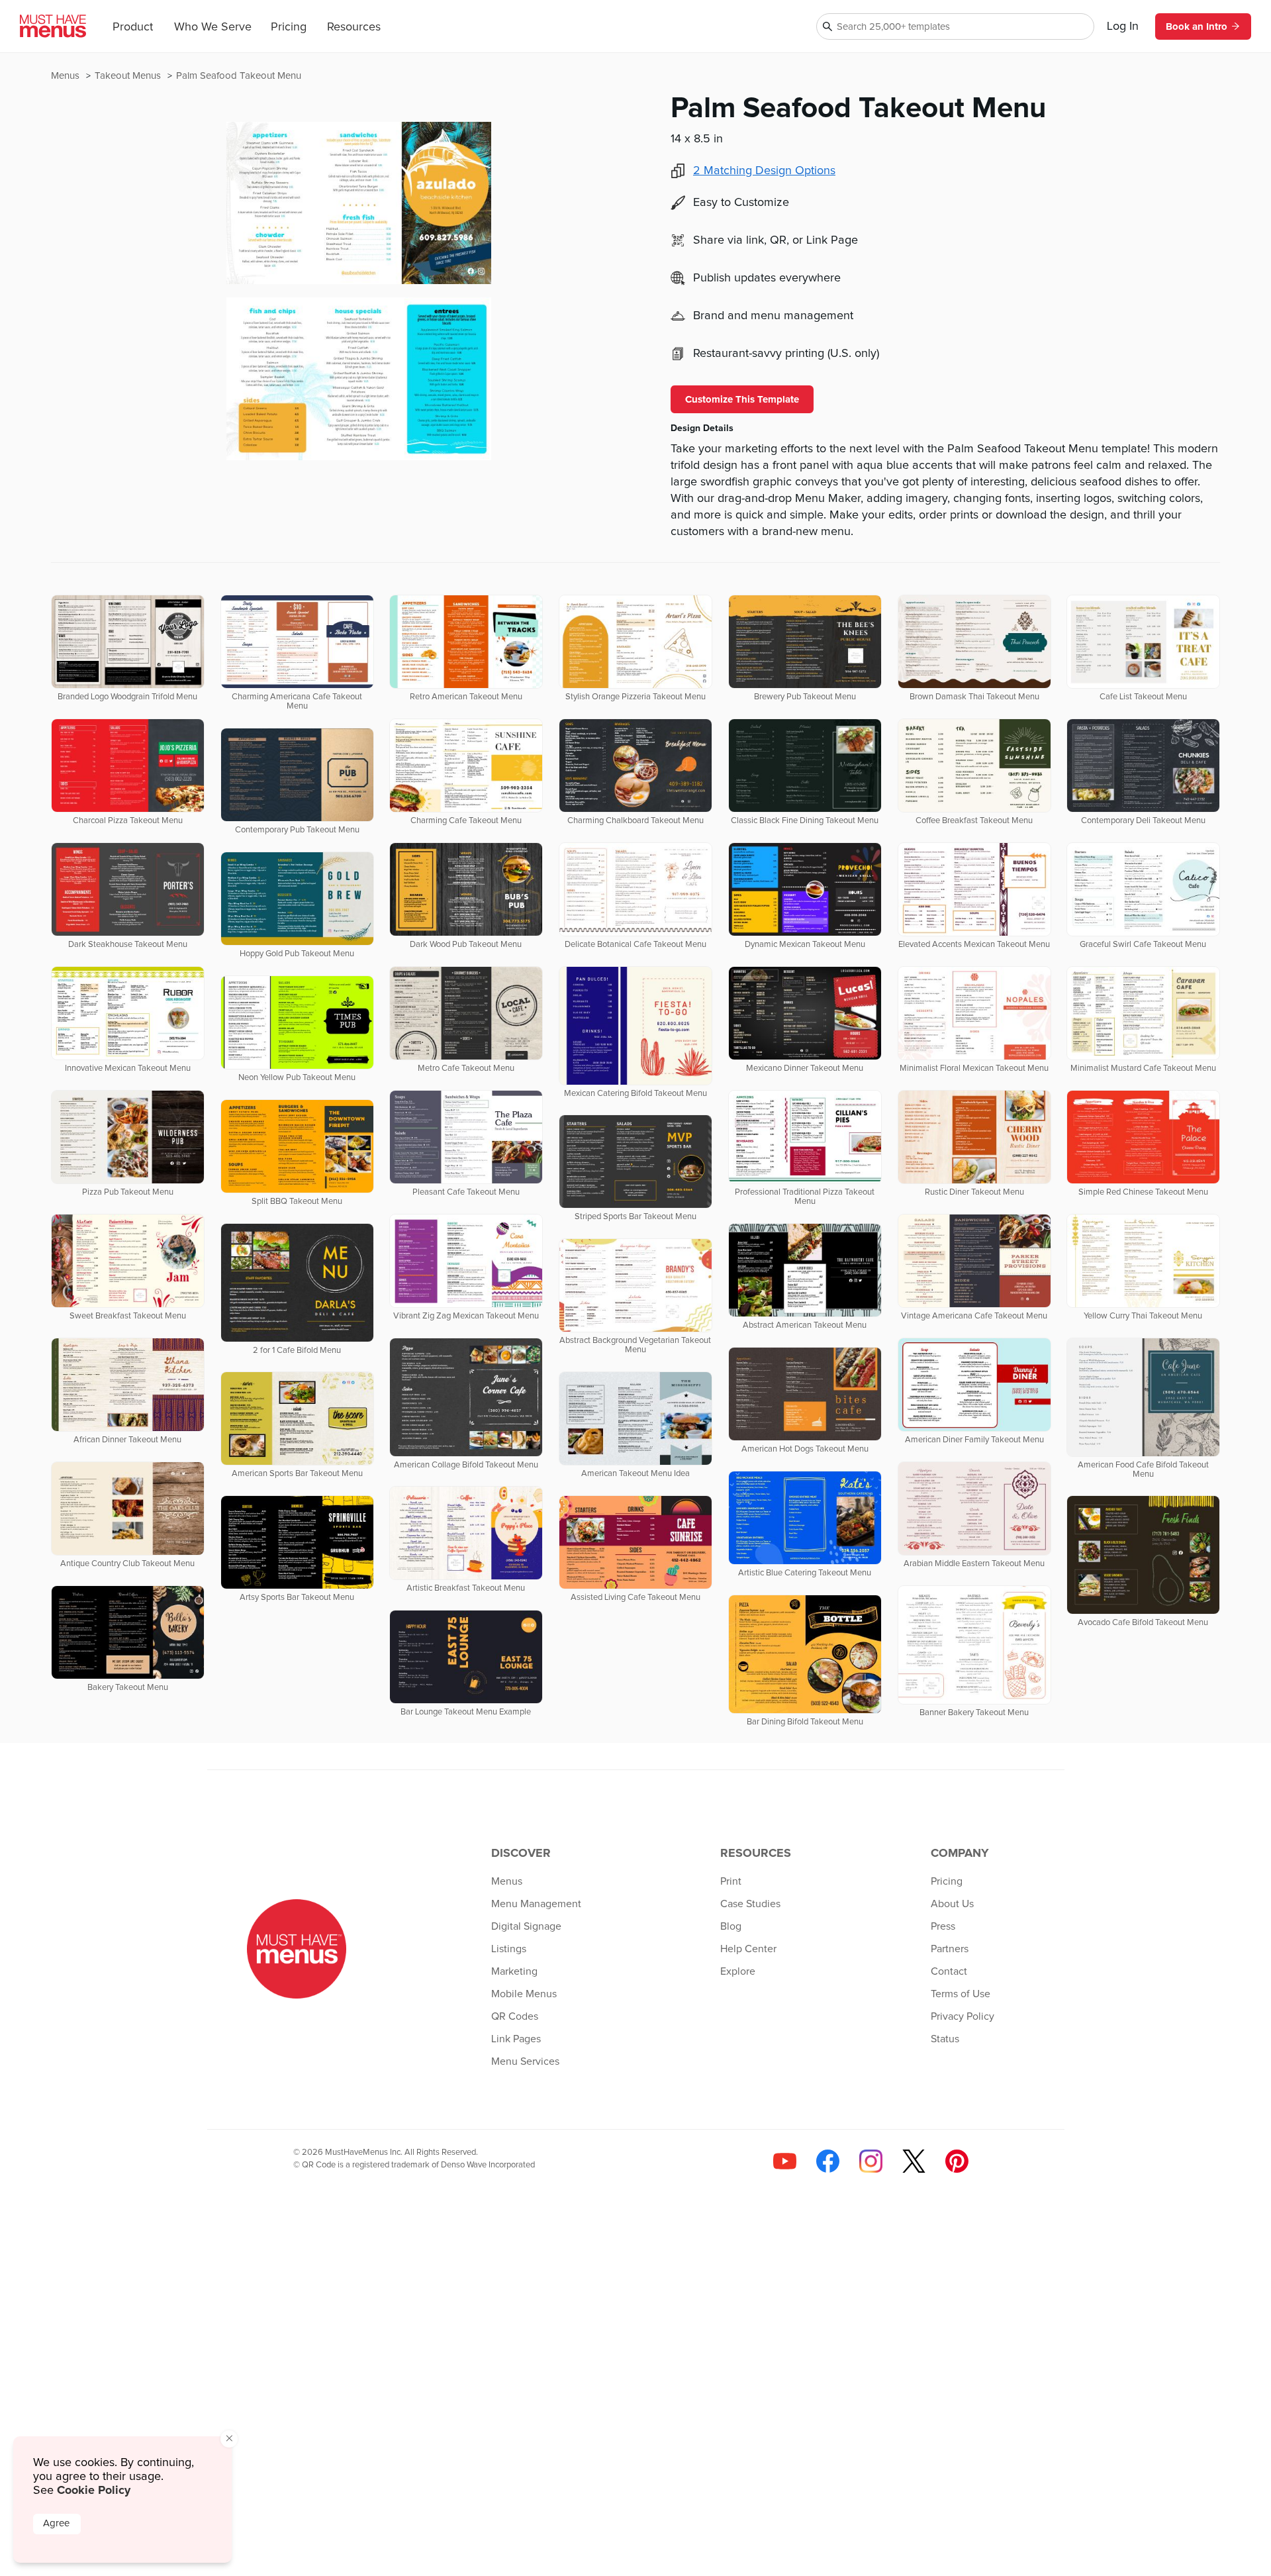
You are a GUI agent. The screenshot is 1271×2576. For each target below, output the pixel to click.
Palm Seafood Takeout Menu (239, 76)
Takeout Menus (129, 76)
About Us (952, 1904)
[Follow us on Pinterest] (957, 2161)
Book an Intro (1197, 26)
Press (943, 1926)
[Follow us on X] (914, 2161)
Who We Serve (213, 27)
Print (731, 1881)
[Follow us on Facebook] (828, 2161)
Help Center (748, 1949)
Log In (1123, 26)
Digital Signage (526, 1926)
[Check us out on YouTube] (785, 2161)
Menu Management (536, 1904)
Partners (950, 1949)
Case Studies (750, 1904)
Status (945, 2039)
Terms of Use (961, 1994)
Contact (949, 1971)
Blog (731, 1926)
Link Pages (516, 2039)
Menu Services (525, 2061)
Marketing (514, 1971)
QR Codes (515, 2016)
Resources (354, 27)
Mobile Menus (524, 1994)
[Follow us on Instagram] (871, 2161)
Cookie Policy (94, 2490)
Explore (738, 1971)
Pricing (289, 27)
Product (133, 27)
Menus (67, 76)
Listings (509, 1949)
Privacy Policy (963, 2016)
